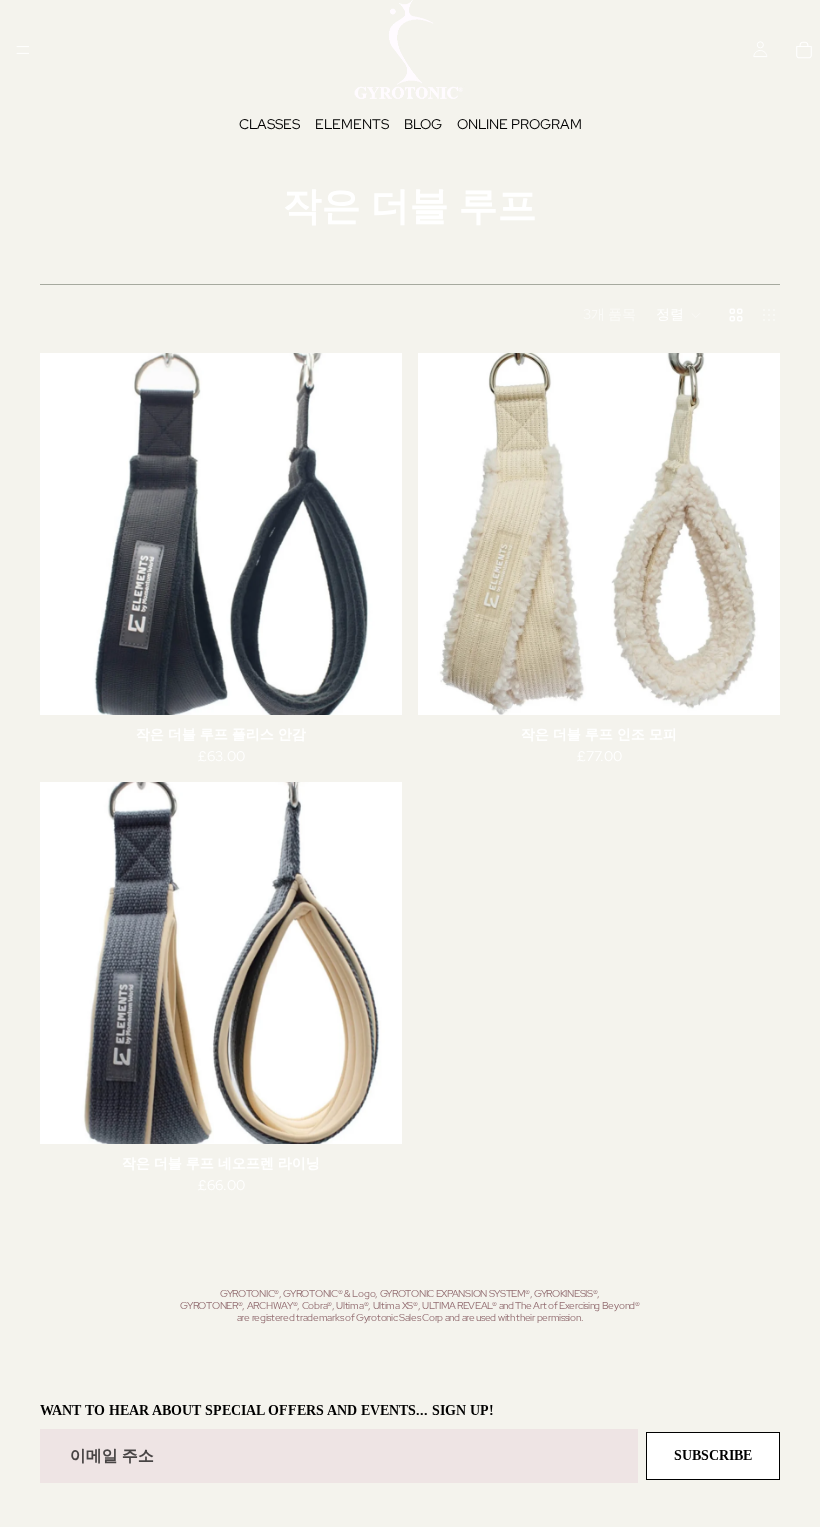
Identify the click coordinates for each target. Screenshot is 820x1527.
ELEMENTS (352, 124)
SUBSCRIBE (713, 1455)
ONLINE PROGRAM (519, 124)
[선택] (371, 684)
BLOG (423, 124)
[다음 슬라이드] (372, 534)
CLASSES (269, 124)
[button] (679, 315)
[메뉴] (23, 50)
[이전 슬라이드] (70, 534)
